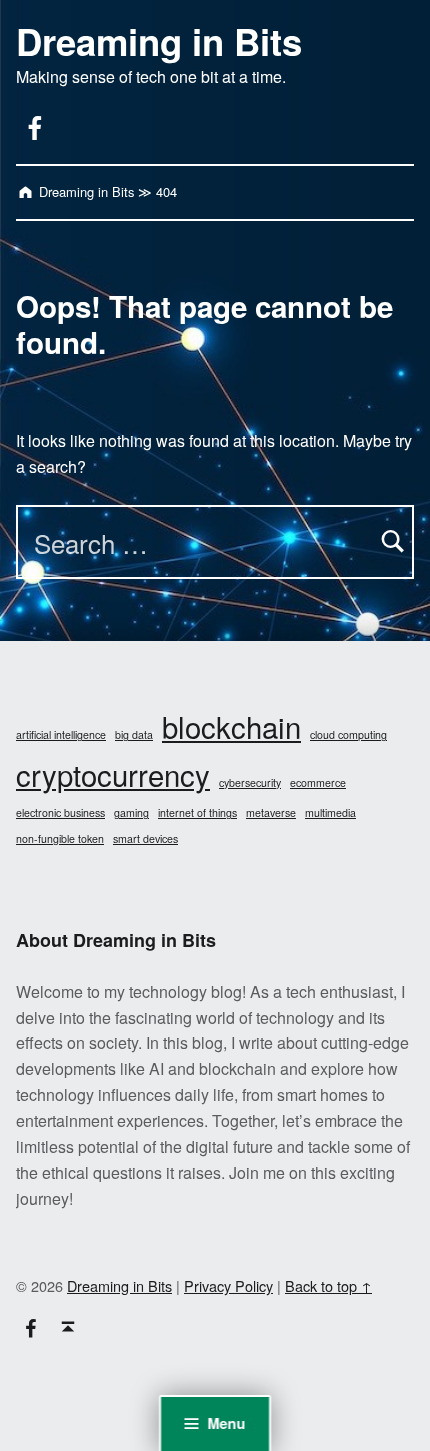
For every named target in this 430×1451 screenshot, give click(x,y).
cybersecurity (250, 782)
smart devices (145, 838)
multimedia (330, 812)
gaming (131, 812)
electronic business (60, 812)
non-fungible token (60, 838)
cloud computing (348, 734)
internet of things (197, 812)
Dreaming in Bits (159, 41)
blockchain (231, 726)
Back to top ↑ (328, 1285)
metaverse (271, 812)
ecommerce (318, 782)
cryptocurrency (113, 774)
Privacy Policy (228, 1285)
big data (134, 734)
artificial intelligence (61, 734)
